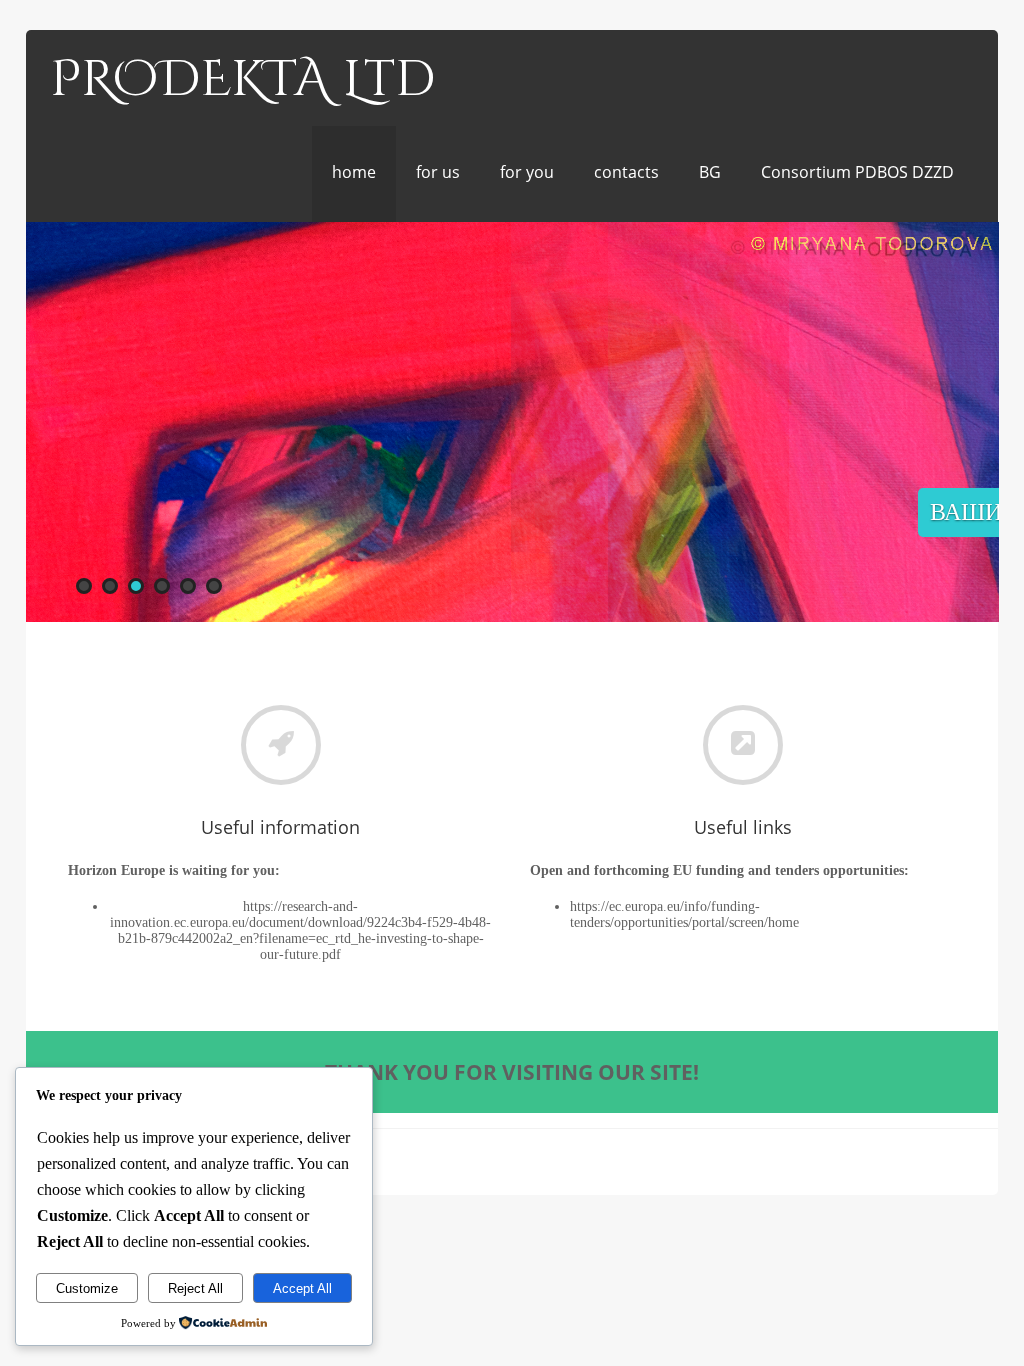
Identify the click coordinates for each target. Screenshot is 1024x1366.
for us (438, 172)
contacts (626, 172)
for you (527, 172)
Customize (87, 1288)
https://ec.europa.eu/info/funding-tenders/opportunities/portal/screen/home (684, 914)
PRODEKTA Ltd (242, 80)
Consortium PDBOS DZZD (857, 172)
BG (710, 172)
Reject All (195, 1288)
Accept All (302, 1288)
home (354, 172)
